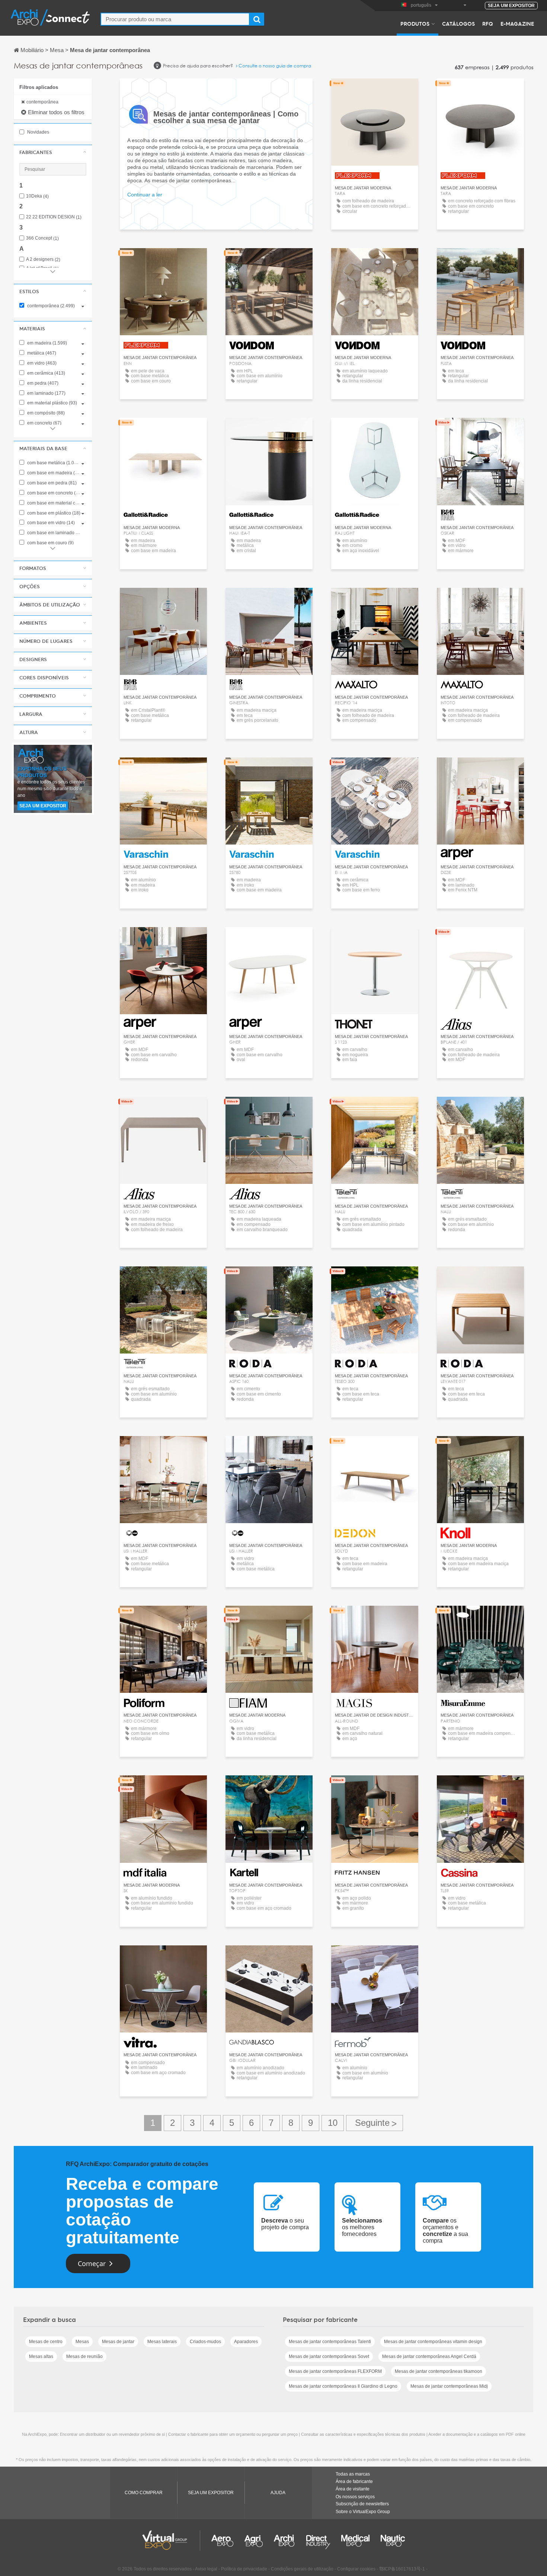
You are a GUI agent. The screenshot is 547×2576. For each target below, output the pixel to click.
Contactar (375, 1449)
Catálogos (458, 23)
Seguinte (375, 2123)
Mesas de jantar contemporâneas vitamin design (433, 2342)
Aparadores (246, 2342)
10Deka (37, 196)
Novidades (38, 132)
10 (333, 2123)
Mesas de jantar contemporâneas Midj (449, 2386)
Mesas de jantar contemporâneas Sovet (329, 2356)
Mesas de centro (46, 2342)
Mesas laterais (162, 2342)
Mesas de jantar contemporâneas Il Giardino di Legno (343, 2386)
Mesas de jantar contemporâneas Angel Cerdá (429, 2356)
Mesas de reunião (84, 2356)
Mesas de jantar (118, 2342)
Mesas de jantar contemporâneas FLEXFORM (335, 2371)
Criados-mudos (205, 2342)
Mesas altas (41, 2356)
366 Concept (42, 238)
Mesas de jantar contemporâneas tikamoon (439, 2371)
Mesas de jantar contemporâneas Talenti (330, 2342)
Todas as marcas (353, 2474)
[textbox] (175, 19)
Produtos (415, 23)
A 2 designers (43, 259)
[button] (53, 152)
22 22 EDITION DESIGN (54, 217)
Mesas (82, 2342)
